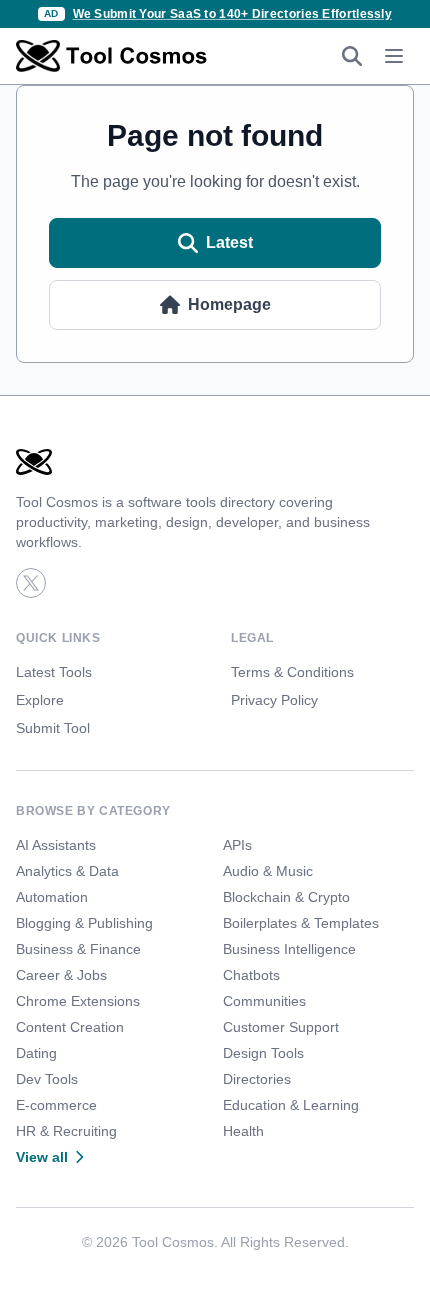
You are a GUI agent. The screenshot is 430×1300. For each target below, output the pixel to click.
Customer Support (281, 1027)
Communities (264, 1001)
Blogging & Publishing (84, 923)
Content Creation (70, 1027)
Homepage (229, 304)
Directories (257, 1079)
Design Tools (263, 1053)
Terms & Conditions (292, 672)
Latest (229, 242)
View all (42, 1157)
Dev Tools (47, 1079)
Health (243, 1131)
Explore (40, 700)
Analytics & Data (67, 871)
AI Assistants (56, 845)
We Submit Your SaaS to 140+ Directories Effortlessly (233, 14)
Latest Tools (54, 672)
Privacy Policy (274, 700)
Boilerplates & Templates (301, 923)
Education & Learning (291, 1105)
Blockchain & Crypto (286, 897)
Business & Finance (78, 949)
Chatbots (251, 975)
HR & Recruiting (66, 1131)
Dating (36, 1053)
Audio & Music (268, 871)
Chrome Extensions (78, 1001)
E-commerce (56, 1105)
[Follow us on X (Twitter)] (31, 583)
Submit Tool (53, 728)
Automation (52, 897)
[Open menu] (394, 56)
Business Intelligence (289, 949)
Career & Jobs (61, 975)
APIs (237, 845)
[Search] (352, 56)
